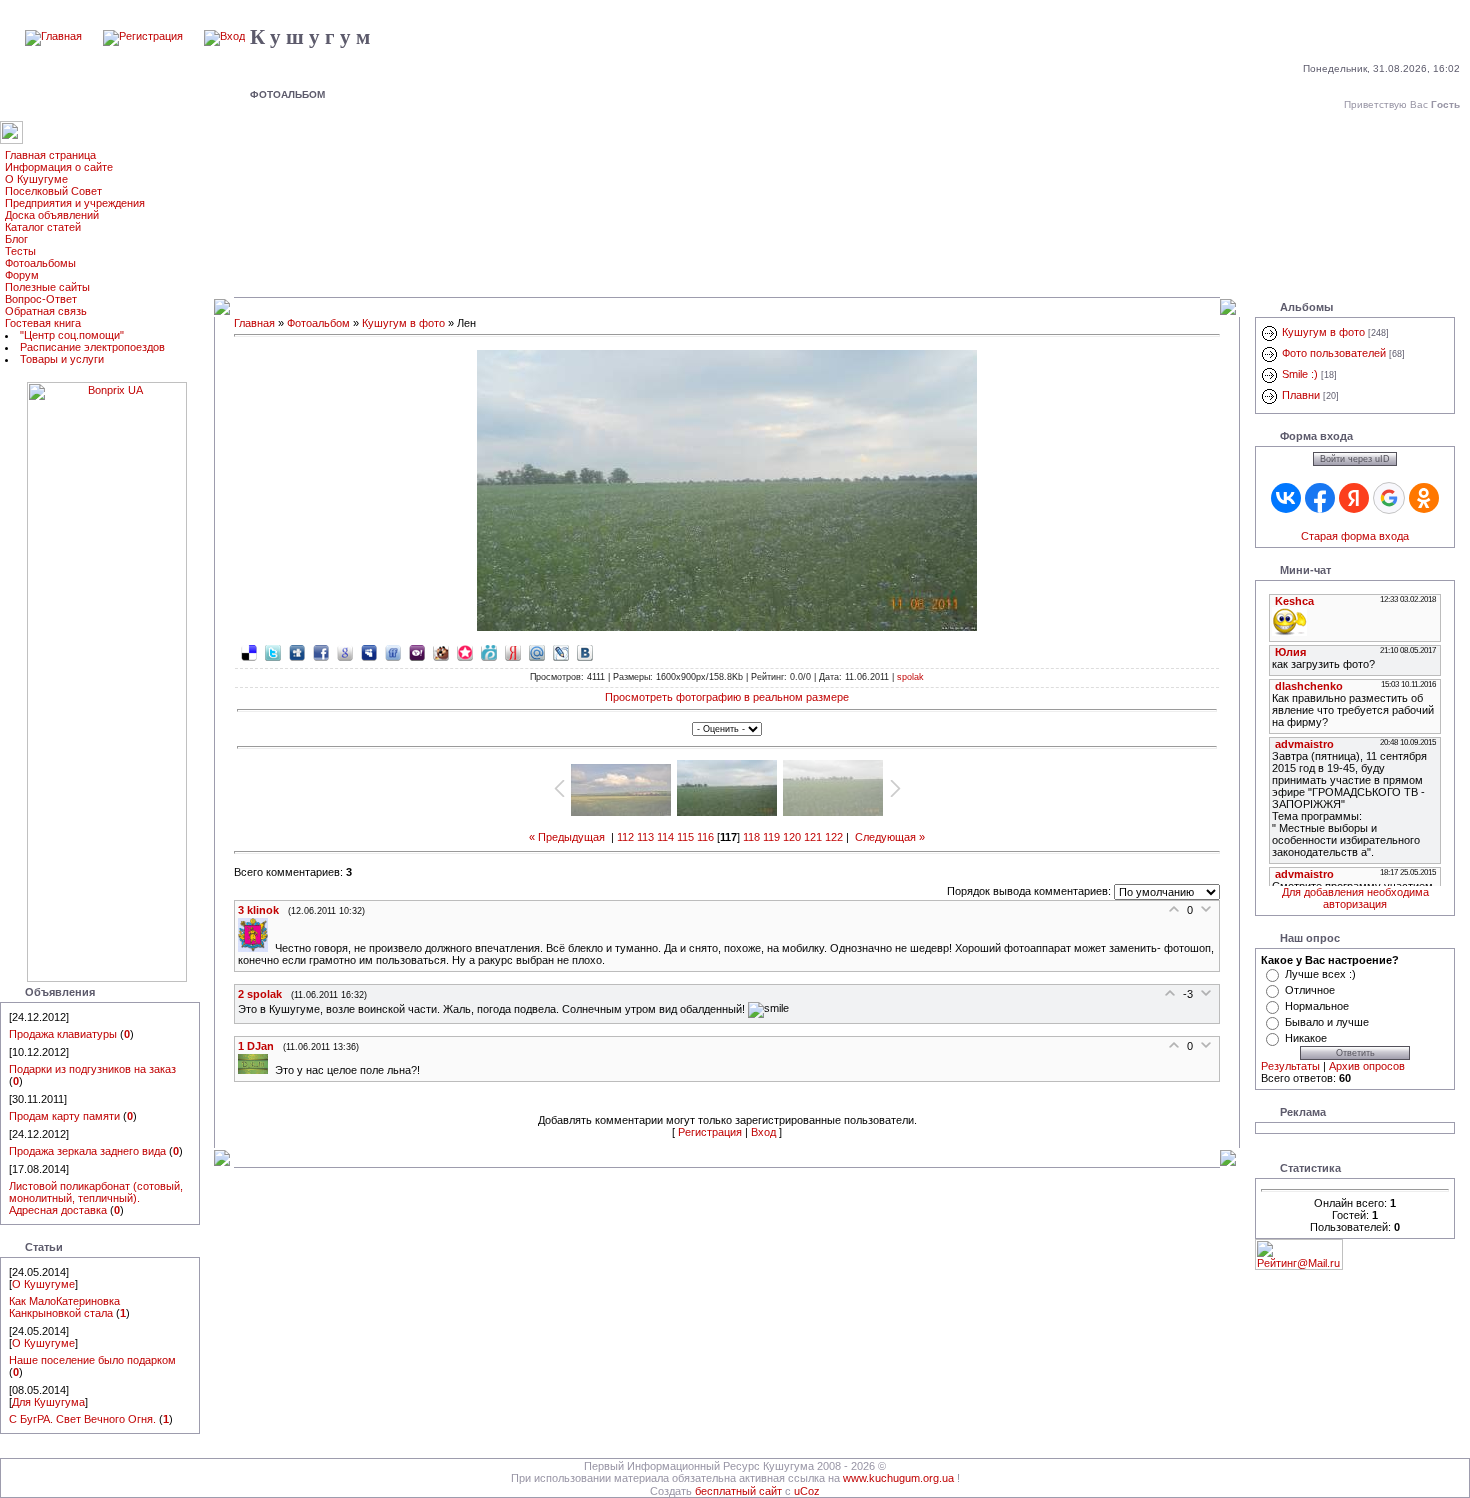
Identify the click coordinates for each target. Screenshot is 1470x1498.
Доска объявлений (52, 215)
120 (792, 837)
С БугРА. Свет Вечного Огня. (82, 1419)
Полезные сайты (47, 287)
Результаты (1290, 1066)
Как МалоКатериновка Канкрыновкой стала (64, 1307)
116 (705, 837)
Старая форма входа (1355, 536)
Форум (22, 275)
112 (625, 837)
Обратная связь (46, 311)
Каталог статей (43, 227)
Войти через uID (1355, 459)
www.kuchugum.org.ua (898, 1478)
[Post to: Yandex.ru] (513, 652)
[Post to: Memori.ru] (465, 652)
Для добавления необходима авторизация (1355, 898)
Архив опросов (1367, 1066)
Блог (16, 239)
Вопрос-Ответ (41, 299)
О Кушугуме (36, 179)
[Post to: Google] (345, 652)
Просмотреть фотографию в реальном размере (727, 697)
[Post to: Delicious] (249, 652)
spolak (910, 677)
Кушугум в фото (403, 323)
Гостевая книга (43, 323)
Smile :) (1300, 374)
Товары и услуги (62, 359)
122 (834, 837)
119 (771, 837)
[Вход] (224, 36)
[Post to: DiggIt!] (297, 652)
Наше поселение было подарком (92, 1360)
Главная (254, 323)
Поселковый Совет (53, 191)
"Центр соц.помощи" (72, 335)
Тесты (20, 251)
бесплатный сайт (738, 1491)
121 (813, 837)
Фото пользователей (1334, 353)
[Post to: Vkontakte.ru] (585, 652)
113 (645, 837)
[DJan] (256, 1070)
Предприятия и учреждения (75, 203)
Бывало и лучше (1327, 1022)
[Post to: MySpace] (369, 652)
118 (751, 837)
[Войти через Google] (1389, 498)
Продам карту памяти (64, 1116)
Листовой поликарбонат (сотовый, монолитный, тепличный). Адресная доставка (96, 1198)
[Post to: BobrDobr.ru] (441, 652)
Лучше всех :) (1320, 974)
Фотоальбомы (40, 263)
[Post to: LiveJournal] (561, 652)
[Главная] (53, 36)
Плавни (1301, 395)
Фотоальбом (318, 323)
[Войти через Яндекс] (1354, 498)
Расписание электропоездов (92, 347)
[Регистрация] (143, 36)
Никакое (1306, 1038)
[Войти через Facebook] (1320, 498)
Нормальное (1317, 1006)
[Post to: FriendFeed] (393, 652)
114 (665, 837)
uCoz (807, 1491)
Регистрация (710, 1132)
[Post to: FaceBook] (321, 652)
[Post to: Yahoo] (417, 652)
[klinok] (256, 948)
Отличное (1310, 990)
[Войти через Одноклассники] (1424, 498)
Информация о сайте (59, 167)
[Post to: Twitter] (273, 652)
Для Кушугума (48, 1402)
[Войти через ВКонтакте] (1286, 498)
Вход (763, 1132)
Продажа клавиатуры (63, 1034)
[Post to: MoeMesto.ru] (489, 652)
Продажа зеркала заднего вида (87, 1151)
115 (685, 837)
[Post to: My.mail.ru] (537, 652)
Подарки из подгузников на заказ (92, 1069)
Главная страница (50, 155)
